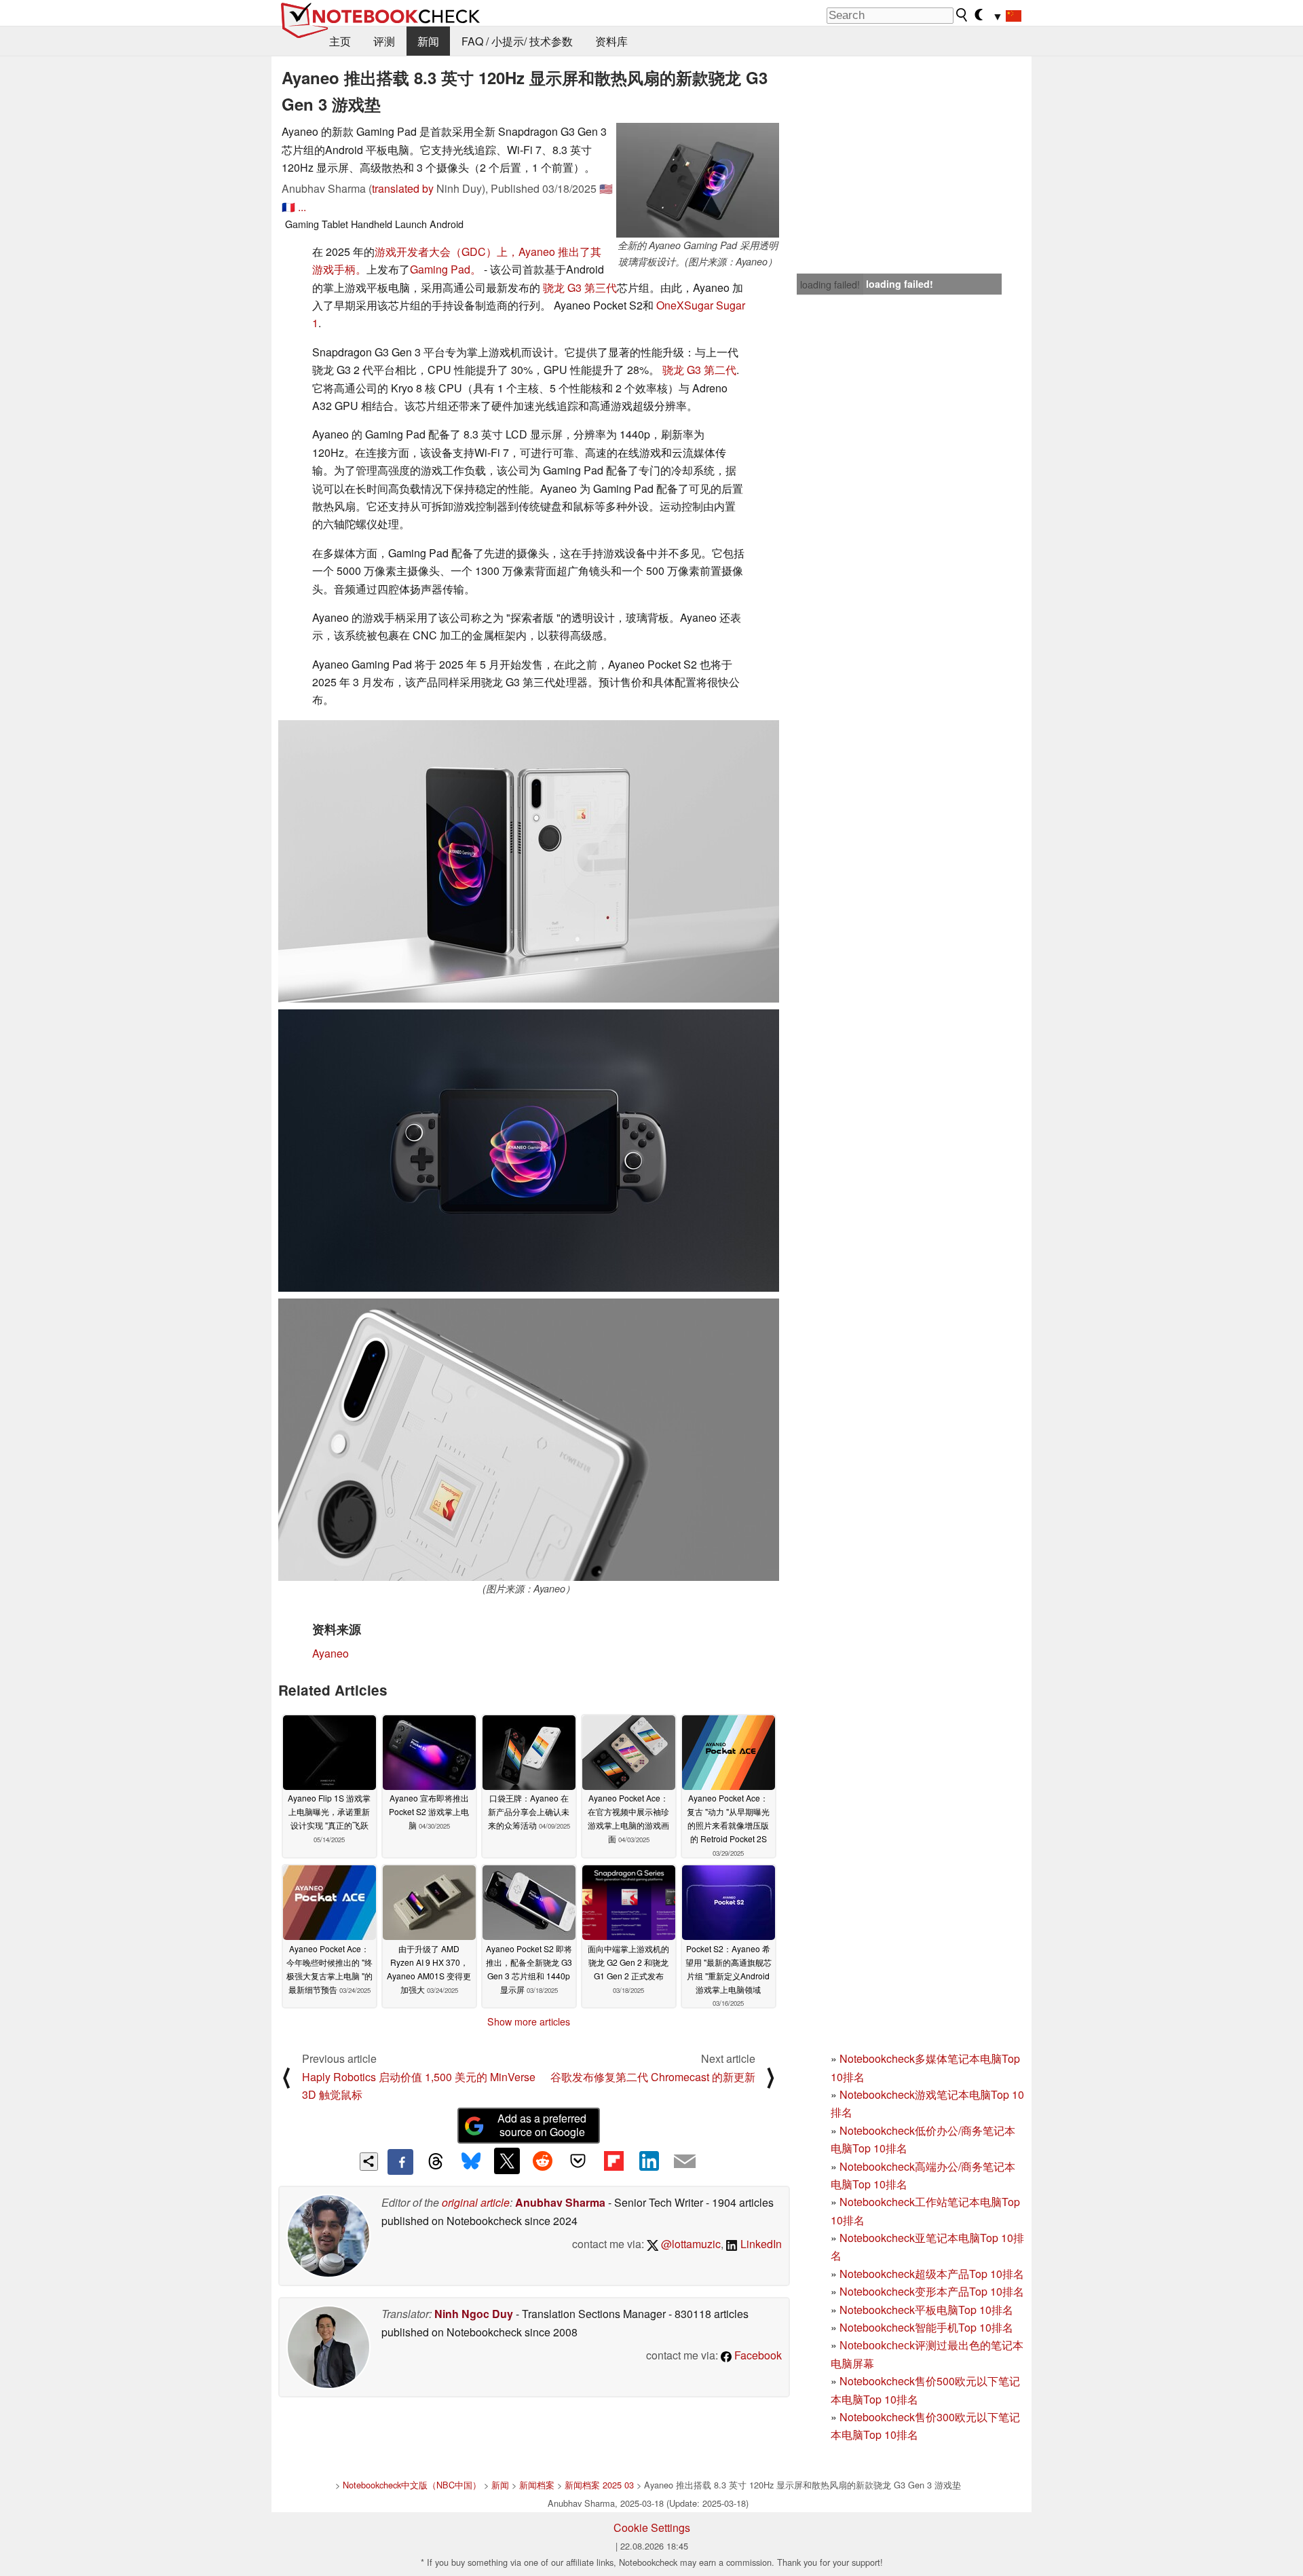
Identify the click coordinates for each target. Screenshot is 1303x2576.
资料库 (611, 41)
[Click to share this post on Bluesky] (471, 2162)
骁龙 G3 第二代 (699, 370)
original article (476, 2202)
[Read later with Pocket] (578, 2161)
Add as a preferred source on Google (542, 2125)
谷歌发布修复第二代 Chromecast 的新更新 (653, 2077)
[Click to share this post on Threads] (436, 2162)
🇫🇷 (288, 207)
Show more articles (529, 2021)
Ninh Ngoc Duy (474, 2314)
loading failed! (830, 284)
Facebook (757, 2355)
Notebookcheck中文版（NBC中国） (412, 2485)
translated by (403, 188)
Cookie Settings (652, 2527)
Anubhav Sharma (560, 2202)
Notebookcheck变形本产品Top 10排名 (932, 2291)
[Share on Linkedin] (649, 2161)
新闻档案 (537, 2485)
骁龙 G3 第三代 (580, 287)
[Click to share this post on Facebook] (400, 2162)
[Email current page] (685, 2162)
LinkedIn (760, 2244)
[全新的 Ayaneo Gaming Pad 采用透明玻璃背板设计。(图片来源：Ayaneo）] (698, 180)
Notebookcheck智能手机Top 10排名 (926, 2327)
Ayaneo (331, 1653)
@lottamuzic (690, 2244)
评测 (384, 41)
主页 (340, 41)
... (302, 207)
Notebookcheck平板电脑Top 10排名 (926, 2310)
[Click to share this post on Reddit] (542, 2161)
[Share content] (369, 2162)
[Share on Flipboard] (613, 2161)
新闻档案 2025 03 (599, 2485)
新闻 (428, 41)
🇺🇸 (606, 188)
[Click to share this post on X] (507, 2161)
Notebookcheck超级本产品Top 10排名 (932, 2274)
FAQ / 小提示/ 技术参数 (517, 41)
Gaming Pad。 (446, 269)
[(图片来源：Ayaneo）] (529, 1440)
